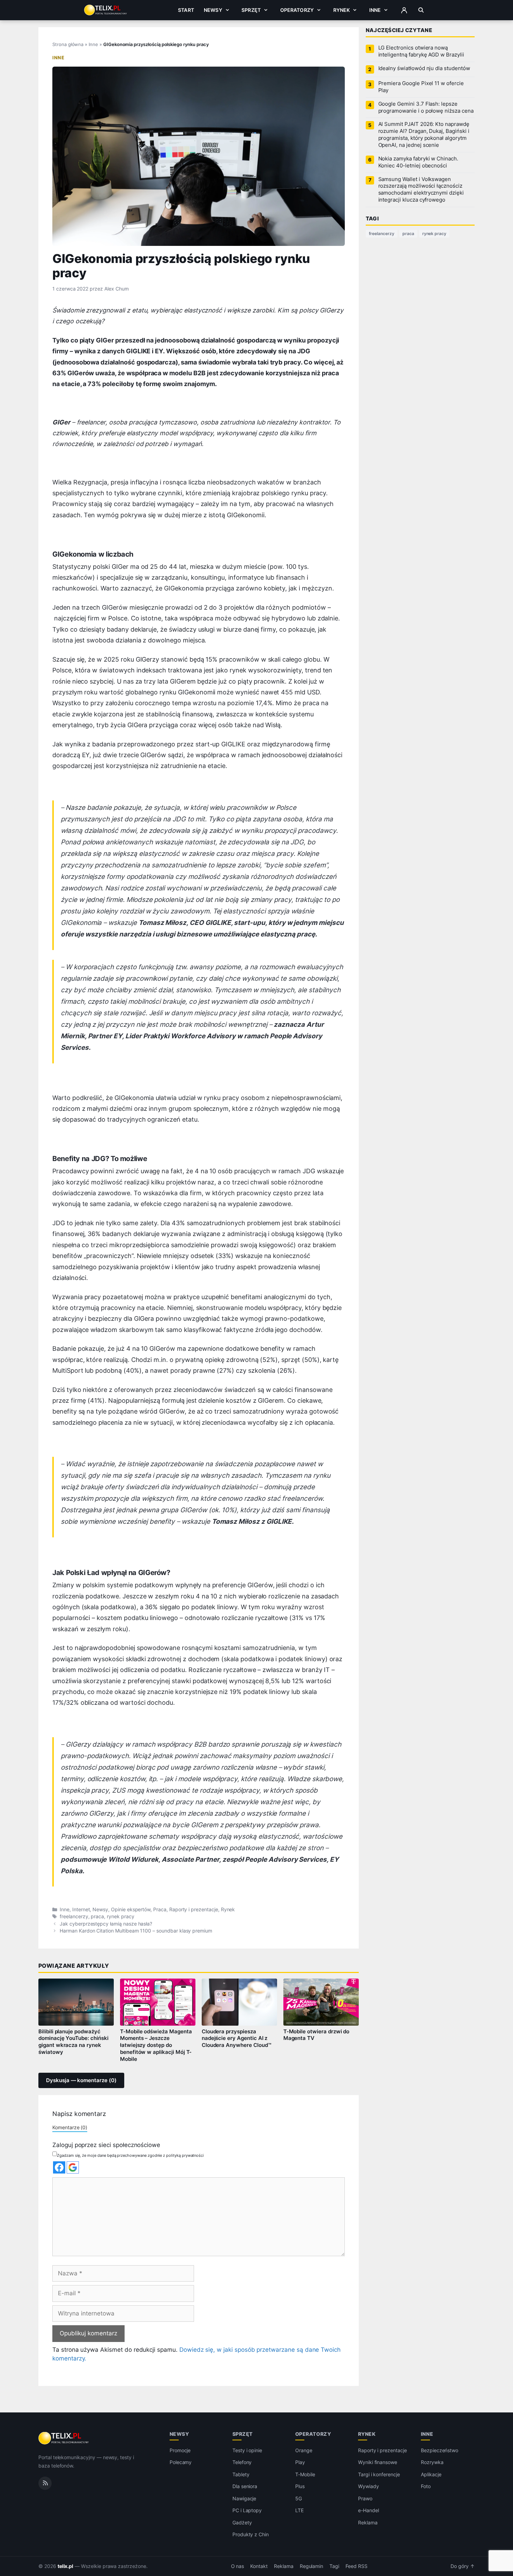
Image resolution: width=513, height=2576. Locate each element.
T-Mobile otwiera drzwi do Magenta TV (317, 2035)
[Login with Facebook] (59, 2167)
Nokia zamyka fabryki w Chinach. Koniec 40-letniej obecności (418, 162)
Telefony (242, 2462)
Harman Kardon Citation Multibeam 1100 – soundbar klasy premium (136, 1931)
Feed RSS (356, 2566)
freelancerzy (74, 1916)
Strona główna (68, 44)
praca (97, 1916)
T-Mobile (305, 2474)
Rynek (342, 10)
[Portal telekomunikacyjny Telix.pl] (64, 2438)
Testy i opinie (247, 2450)
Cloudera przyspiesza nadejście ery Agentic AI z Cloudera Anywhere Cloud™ (236, 2039)
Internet (81, 1910)
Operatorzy (297, 10)
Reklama (368, 2522)
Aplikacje (431, 2474)
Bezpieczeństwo (440, 2450)
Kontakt (259, 2566)
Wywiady (369, 2487)
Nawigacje (244, 2498)
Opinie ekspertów (131, 1910)
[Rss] (45, 2483)
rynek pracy (120, 1916)
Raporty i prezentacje (194, 1910)
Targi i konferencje (379, 2474)
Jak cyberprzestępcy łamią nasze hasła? (106, 1924)
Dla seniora (245, 2487)
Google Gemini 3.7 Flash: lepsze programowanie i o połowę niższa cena (426, 107)
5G (299, 2498)
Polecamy (181, 2462)
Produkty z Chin (251, 2535)
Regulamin (312, 2566)
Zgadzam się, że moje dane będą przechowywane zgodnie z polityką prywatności (130, 2155)
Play (300, 2462)
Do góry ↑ (463, 2566)
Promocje (180, 2450)
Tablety (241, 2474)
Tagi (334, 2566)
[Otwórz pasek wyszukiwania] (421, 10)
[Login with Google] (73, 2167)
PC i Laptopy (247, 2511)
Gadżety (242, 2522)
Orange (304, 2450)
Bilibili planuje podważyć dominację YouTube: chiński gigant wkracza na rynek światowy (73, 2042)
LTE (299, 2511)
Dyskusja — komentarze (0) (81, 2080)
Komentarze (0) (70, 2127)
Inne (375, 10)
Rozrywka (432, 2462)
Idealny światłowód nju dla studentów (424, 68)
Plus (300, 2487)
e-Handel (369, 2511)
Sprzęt (251, 10)
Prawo (365, 2498)
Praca (160, 1910)
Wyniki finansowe (378, 2462)
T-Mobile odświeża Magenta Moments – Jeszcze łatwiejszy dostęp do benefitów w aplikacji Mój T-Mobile (156, 2045)
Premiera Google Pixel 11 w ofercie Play (421, 87)
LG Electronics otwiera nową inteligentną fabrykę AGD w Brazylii (421, 51)
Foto (426, 2487)
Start (186, 10)
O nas (238, 2566)
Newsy (213, 10)
